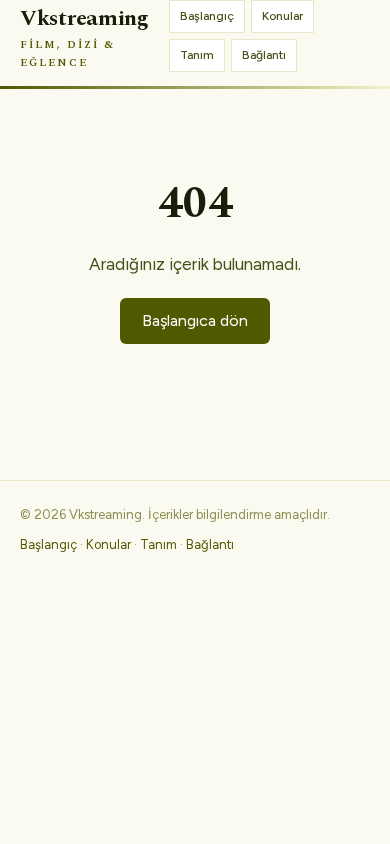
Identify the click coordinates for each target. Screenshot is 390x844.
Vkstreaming (84, 36)
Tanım (197, 55)
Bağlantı (264, 55)
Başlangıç (207, 16)
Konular (282, 16)
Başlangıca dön (195, 320)
